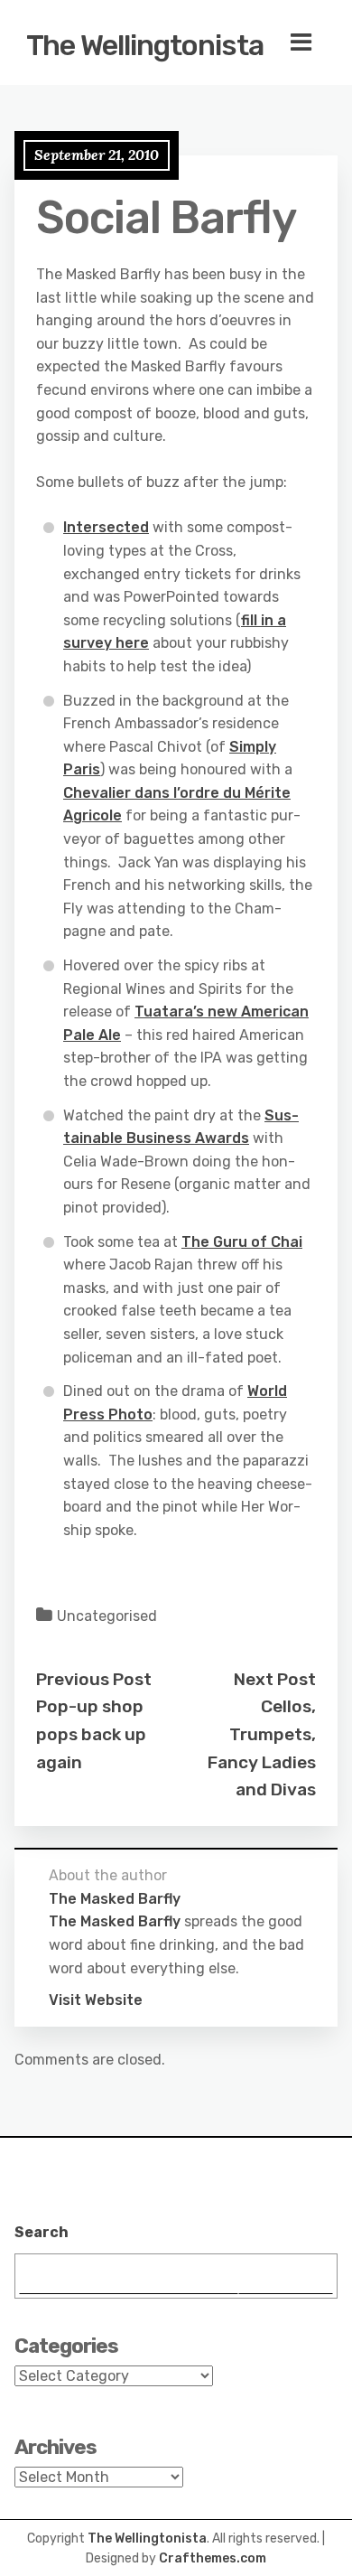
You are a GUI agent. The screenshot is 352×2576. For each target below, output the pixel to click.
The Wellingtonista (145, 45)
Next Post (275, 1679)
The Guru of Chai (242, 1242)
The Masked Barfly (115, 1921)
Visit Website (96, 2000)
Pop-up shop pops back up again (91, 1734)
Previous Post (94, 1679)
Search (42, 2232)
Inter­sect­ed (106, 527)
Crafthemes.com (213, 2558)
